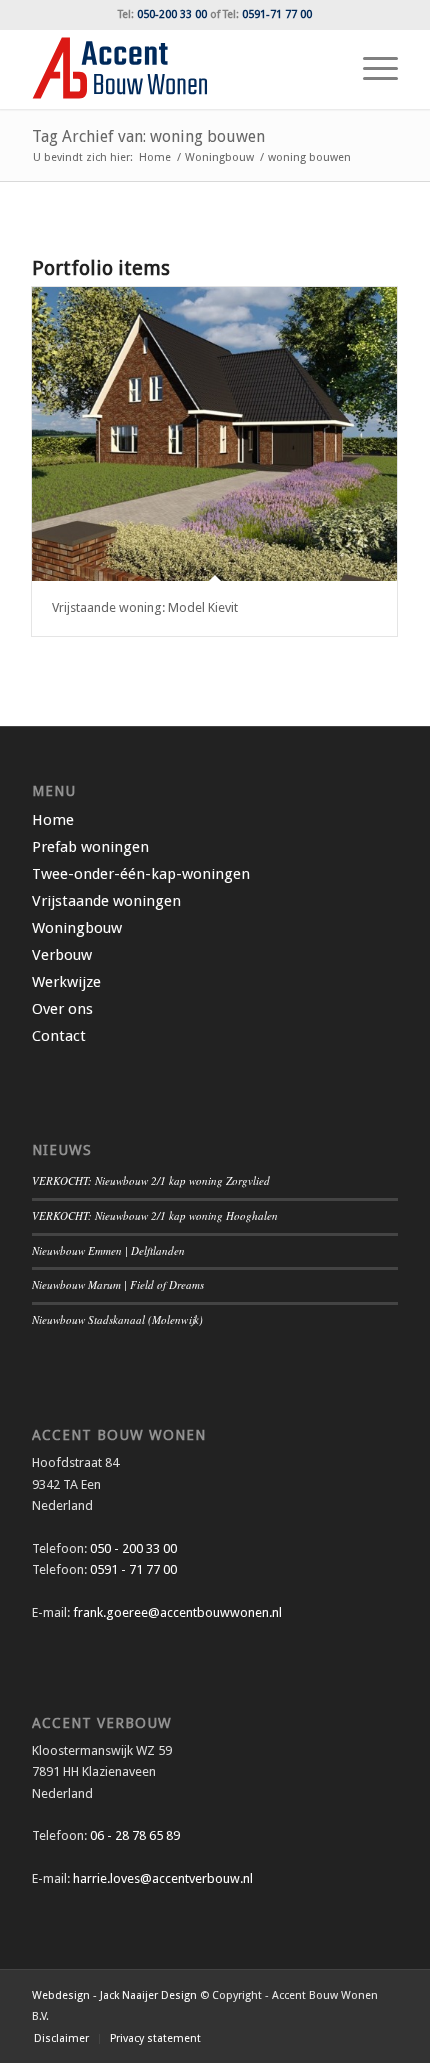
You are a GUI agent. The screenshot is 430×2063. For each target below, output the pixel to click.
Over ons (62, 1009)
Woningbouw (77, 928)
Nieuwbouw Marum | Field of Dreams (118, 1284)
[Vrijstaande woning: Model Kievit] (214, 434)
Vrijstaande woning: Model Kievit (145, 607)
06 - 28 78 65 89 (133, 1835)
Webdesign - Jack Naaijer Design (114, 1995)
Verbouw (62, 955)
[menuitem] (370, 69)
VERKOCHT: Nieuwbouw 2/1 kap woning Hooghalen (155, 1215)
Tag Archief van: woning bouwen (148, 136)
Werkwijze (66, 982)
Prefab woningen (90, 847)
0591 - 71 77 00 (133, 1569)
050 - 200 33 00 (133, 1548)
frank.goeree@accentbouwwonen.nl (177, 1612)
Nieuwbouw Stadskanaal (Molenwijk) (117, 1319)
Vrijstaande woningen (106, 901)
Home (53, 820)
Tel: (162, 14)
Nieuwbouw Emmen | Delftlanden (108, 1250)
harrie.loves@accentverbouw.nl (163, 1878)
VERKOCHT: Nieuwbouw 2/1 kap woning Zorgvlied (151, 1180)
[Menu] (370, 69)
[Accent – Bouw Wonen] (178, 69)
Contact (59, 1036)
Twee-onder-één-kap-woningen (141, 874)
